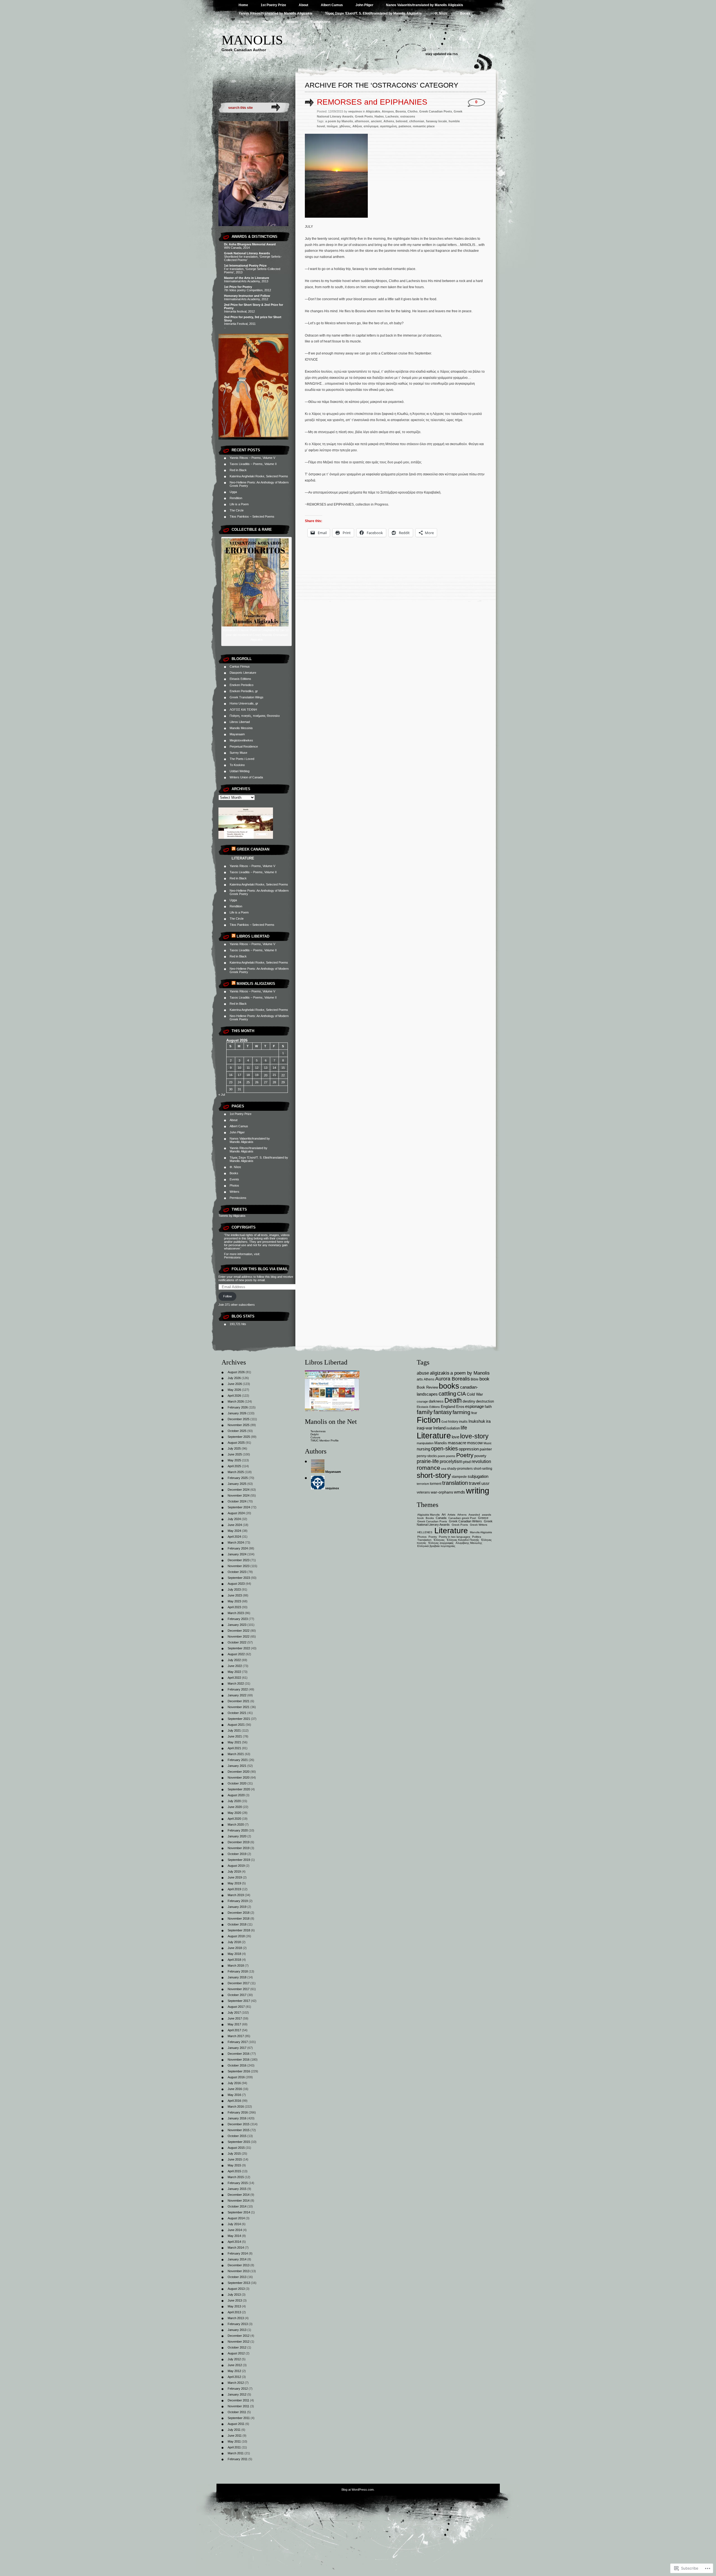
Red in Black (238, 470)
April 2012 (234, 2377)
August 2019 (236, 1866)
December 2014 (239, 2195)
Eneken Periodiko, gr (244, 691)
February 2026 (238, 1407)
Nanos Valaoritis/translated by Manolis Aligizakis (425, 5)
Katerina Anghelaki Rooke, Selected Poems (259, 476)
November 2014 (239, 2201)
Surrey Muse (238, 753)
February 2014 (238, 2253)
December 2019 (239, 1842)
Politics (477, 1537)
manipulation (425, 1443)
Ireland (439, 1428)
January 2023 (237, 1625)
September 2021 (239, 1719)
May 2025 (234, 1460)
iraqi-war (425, 1428)
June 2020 (235, 1807)
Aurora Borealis (453, 1379)
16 (231, 1075)
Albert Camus (332, 5)
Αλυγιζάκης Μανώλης (469, 1543)
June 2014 (235, 2230)
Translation (424, 1540)
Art (444, 1514)
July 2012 (234, 2359)
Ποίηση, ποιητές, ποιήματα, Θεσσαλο (255, 716)
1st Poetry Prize (273, 5)
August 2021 (236, 1725)
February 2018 (238, 1971)
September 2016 (239, 2071)
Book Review (427, 1387)
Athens (389, 121)
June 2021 (235, 1736)
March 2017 (236, 2036)
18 (248, 1075)
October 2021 (237, 1713)
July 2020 (234, 1801)
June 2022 (235, 1666)
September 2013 (239, 2283)
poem (441, 1456)
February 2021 (238, 1760)
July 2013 (234, 2295)
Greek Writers (479, 1525)
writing (478, 1491)
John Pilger (364, 5)
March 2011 (236, 2453)
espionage (474, 1406)
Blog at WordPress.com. (358, 2490)
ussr (485, 1483)
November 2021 (239, 1707)
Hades (379, 116)
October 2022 (237, 1642)
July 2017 (234, 2013)
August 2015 (236, 2148)
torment (436, 1484)
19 (257, 1075)
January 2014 (237, 2259)
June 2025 (235, 1454)
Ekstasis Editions (428, 1407)
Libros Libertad (240, 722)
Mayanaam (237, 734)
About (303, 5)
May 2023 (234, 1601)
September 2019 (239, 1860)
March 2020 (236, 1824)
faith (488, 1407)
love (455, 1437)
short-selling (483, 1469)
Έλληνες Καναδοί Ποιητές (463, 1540)
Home (243, 5)
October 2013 (237, 2277)
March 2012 (236, 2383)
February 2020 (238, 1830)
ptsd (467, 1462)
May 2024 (234, 1531)
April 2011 (234, 2447)
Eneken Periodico (242, 685)
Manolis (252, 40)
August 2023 (236, 1584)
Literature (434, 1435)
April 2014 (234, 2242)
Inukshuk (477, 1421)
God (444, 1422)
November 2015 (239, 2130)
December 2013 (239, 2265)
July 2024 (234, 1519)
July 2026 (234, 1378)
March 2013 (236, 2318)
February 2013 (238, 2324)
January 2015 (237, 2189)
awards (487, 1515)
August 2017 (236, 2007)
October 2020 (237, 1783)
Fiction (429, 1420)
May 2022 (234, 1672)
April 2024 (234, 1537)
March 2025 (236, 1472)
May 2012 (234, 2371)
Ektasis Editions (240, 679)
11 (248, 1068)
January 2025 (237, 1484)
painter (486, 1449)
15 (283, 1068)
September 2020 (239, 1789)
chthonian (417, 121)
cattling (447, 1394)
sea (444, 1469)
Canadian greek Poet (462, 1518)
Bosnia (401, 111)
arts (420, 1379)
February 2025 (238, 1478)
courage (422, 1401)
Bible (475, 1379)
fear (474, 1413)
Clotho (413, 111)
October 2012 (237, 2347)
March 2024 (236, 1542)
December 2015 (239, 2124)
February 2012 (238, 2389)
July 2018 (234, 1942)
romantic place (424, 126)
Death (453, 1400)
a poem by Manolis (339, 121)
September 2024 (239, 1507)
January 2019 (237, 1907)
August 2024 (236, 1513)
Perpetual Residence (244, 746)
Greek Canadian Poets (436, 111)
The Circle (237, 510)
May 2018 (234, 1954)
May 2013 (234, 2306)
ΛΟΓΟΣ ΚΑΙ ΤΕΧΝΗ (243, 710)
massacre (457, 1443)
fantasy (443, 1412)
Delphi (315, 1434)
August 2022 (236, 1654)
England (448, 1406)
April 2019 (234, 1889)
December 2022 (239, 1631)
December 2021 (239, 1701)
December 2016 (239, 2054)
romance (428, 1468)
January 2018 (237, 1977)
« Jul (222, 1095)
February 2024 (238, 1548)
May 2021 (234, 1742)
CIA (461, 1394)
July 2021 (234, 1730)
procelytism (451, 1461)
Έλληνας (439, 1540)
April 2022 (234, 1678)
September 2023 (239, 1578)
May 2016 (234, 2095)
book (484, 1379)
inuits (463, 1421)
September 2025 (239, 1437)
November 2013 (239, 2271)
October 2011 (237, 2412)
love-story (474, 1436)
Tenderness (318, 1431)
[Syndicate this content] (234, 849)
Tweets (239, 1209)
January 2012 (237, 2394)
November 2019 (239, 1848)
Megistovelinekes (241, 740)
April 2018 (234, 1960)
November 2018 (239, 1919)
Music (488, 1443)
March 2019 (236, 1895)
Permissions (321, 22)
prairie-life (428, 1461)
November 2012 (239, 2342)
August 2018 (236, 1936)
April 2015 (234, 2171)
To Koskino (237, 765)
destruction (485, 1401)
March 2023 (236, 1613)
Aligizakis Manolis (428, 1515)
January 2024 (237, 1554)
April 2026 (234, 1396)
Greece (483, 1518)
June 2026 (235, 1384)
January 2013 (237, 2330)
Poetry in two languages (454, 1537)
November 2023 (239, 1566)
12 (257, 1068)
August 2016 (236, 2077)
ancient (376, 121)
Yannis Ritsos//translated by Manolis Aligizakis (275, 13)
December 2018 (239, 1913)
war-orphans (442, 1492)
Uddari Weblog (240, 771)
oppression (469, 1449)
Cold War (475, 1394)
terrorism (423, 1484)
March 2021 (236, 1754)
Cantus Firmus (240, 666)
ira (488, 1421)
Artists (451, 1515)
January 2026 (237, 1413)
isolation (453, 1428)
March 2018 (236, 1966)
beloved (402, 121)
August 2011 (236, 2424)
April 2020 (234, 1819)
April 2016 (234, 2101)
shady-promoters (460, 1469)
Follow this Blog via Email (260, 1269)
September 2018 (239, 1930)
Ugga (233, 492)
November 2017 (239, 1989)
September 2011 (239, 2418)
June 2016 (235, 2089)
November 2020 (239, 1777)
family (425, 1412)
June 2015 (235, 2159)
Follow (228, 1296)
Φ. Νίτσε (441, 13)
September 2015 (239, 2142)
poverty (480, 1456)
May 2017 (234, 2024)
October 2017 (237, 1995)
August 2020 (236, 1795)
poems (451, 1456)
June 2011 (235, 2436)
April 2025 (234, 1466)
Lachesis (392, 116)
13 (266, 1068)
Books (465, 13)
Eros (460, 1407)
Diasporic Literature (243, 673)
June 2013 (235, 2300)
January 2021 (237, 1766)
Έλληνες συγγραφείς (441, 1543)
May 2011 (234, 2441)
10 (239, 1068)
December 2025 (239, 1419)
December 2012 (239, 2336)
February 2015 (238, 2183)
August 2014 (236, 2218)
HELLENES (425, 1532)
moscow (475, 1443)
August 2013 (236, 2289)
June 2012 (235, 2365)
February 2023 (238, 1619)
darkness (436, 1401)
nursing (423, 1449)
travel (475, 1483)
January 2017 (237, 2048)
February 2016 (238, 2112)
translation (455, 1483)
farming (461, 1412)
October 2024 (237, 1501)
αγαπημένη (388, 126)
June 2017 (235, 2018)
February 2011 (238, 2459)
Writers (292, 22)
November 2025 (239, 1425)
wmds (460, 1492)
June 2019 (235, 1877)
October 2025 (237, 1431)
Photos (268, 22)
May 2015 (234, 2165)
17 (239, 1075)
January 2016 (237, 2118)
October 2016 (237, 2065)
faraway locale (436, 121)
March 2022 (236, 1683)
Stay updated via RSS (442, 54)
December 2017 (239, 1983)
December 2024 (239, 1490)
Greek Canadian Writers (465, 1521)
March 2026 (236, 1401)
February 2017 (238, 2042)
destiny (469, 1401)
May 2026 (234, 1390)
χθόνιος (345, 126)
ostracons (408, 116)
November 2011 (238, 2406)
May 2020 (234, 1813)
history (453, 1421)
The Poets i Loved (242, 759)
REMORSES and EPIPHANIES (372, 102)
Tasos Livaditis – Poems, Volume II (253, 464)
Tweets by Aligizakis (232, 1216)
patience (405, 126)
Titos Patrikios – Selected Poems (252, 516)
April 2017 (234, 2030)
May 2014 (234, 2236)
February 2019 (238, 1901)
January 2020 (237, 1836)
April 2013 (234, 2312)
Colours (315, 1437)
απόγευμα (371, 126)
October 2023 (237, 1572)
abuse (423, 1373)
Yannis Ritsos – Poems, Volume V (252, 458)
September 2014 (239, 2212)
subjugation (478, 1476)
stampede (459, 1477)
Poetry (465, 1455)
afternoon (362, 121)
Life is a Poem (239, 504)
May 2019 (234, 1883)
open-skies (444, 1448)
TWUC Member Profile (325, 1440)
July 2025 (234, 1448)
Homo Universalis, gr (244, 703)
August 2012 (236, 2353)
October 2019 (237, 1854)
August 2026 (236, 1372)
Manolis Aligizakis (256, 984)
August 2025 (236, 1443)
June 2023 (235, 1595)
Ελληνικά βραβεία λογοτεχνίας (436, 1546)
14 (274, 1068)
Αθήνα (357, 126)
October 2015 (237, 2136)
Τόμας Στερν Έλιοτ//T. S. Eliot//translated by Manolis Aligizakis (373, 13)
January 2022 (237, 1695)
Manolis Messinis (241, 728)
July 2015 (234, 2154)
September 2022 (239, 1648)
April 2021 (234, 1748)
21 (274, 1075)
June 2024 (235, 1525)
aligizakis (440, 1373)
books (449, 1386)
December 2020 (239, 1772)
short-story (434, 1475)
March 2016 (236, 2107)
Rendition (236, 498)
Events (244, 22)
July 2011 (234, 2430)
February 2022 (238, 1689)
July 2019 (234, 1871)
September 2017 (239, 2001)
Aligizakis (373, 111)
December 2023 (239, 1560)
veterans (423, 1492)
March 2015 (236, 2177)
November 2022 (239, 1636)
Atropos (388, 111)
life (464, 1428)
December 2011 (238, 2400)
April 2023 (234, 1607)
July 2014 (234, 2224)
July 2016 (234, 2083)
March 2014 (236, 2248)
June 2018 (235, 1948)
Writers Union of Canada (246, 777)
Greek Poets (364, 116)
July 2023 (234, 1589)
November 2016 (239, 2060)
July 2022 (234, 1660)
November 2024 (239, 1495)
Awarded (474, 1515)
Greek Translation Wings (247, 697)
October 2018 (237, 1924)
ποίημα (332, 126)
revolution (481, 1461)
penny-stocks (427, 1456)
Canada (441, 1518)
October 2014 (237, 2206)
